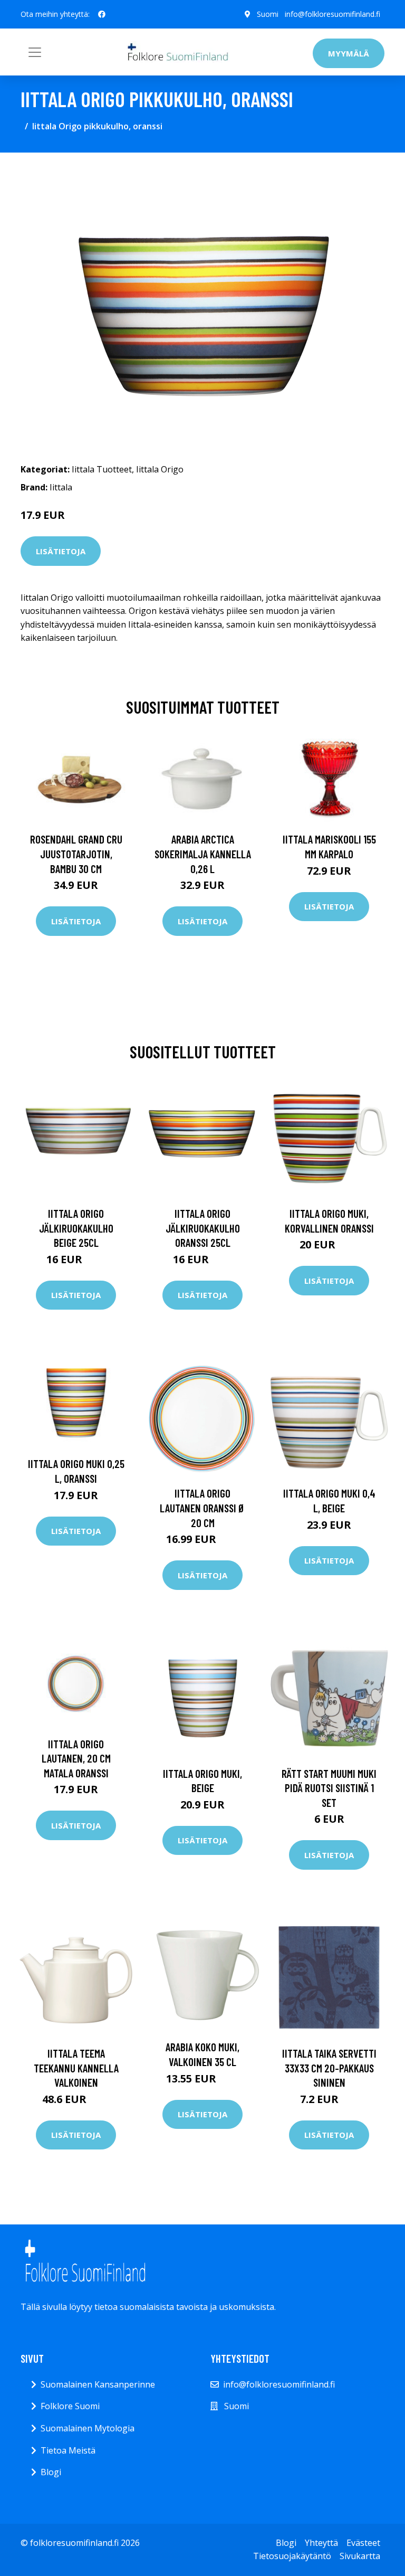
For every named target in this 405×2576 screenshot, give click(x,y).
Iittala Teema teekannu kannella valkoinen (76, 2068)
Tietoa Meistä (68, 2450)
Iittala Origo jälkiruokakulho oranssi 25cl (203, 1228)
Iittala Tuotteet (102, 469)
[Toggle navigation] (35, 52)
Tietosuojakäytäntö (292, 2556)
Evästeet (363, 2543)
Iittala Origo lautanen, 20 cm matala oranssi (76, 1758)
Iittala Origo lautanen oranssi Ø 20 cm (202, 1508)
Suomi (268, 14)
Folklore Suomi (70, 2406)
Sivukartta (360, 2556)
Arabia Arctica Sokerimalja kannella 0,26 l (203, 854)
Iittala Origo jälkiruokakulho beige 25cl (76, 1228)
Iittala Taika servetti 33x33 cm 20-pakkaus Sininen (329, 2068)
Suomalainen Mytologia (88, 2428)
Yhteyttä (321, 2543)
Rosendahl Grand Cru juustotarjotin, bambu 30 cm (76, 854)
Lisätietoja (61, 551)
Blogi (51, 2472)
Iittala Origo (160, 469)
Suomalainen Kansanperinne (98, 2384)
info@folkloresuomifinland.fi (332, 14)
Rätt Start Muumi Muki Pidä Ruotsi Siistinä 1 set (329, 1788)
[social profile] (102, 14)
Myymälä (349, 53)
